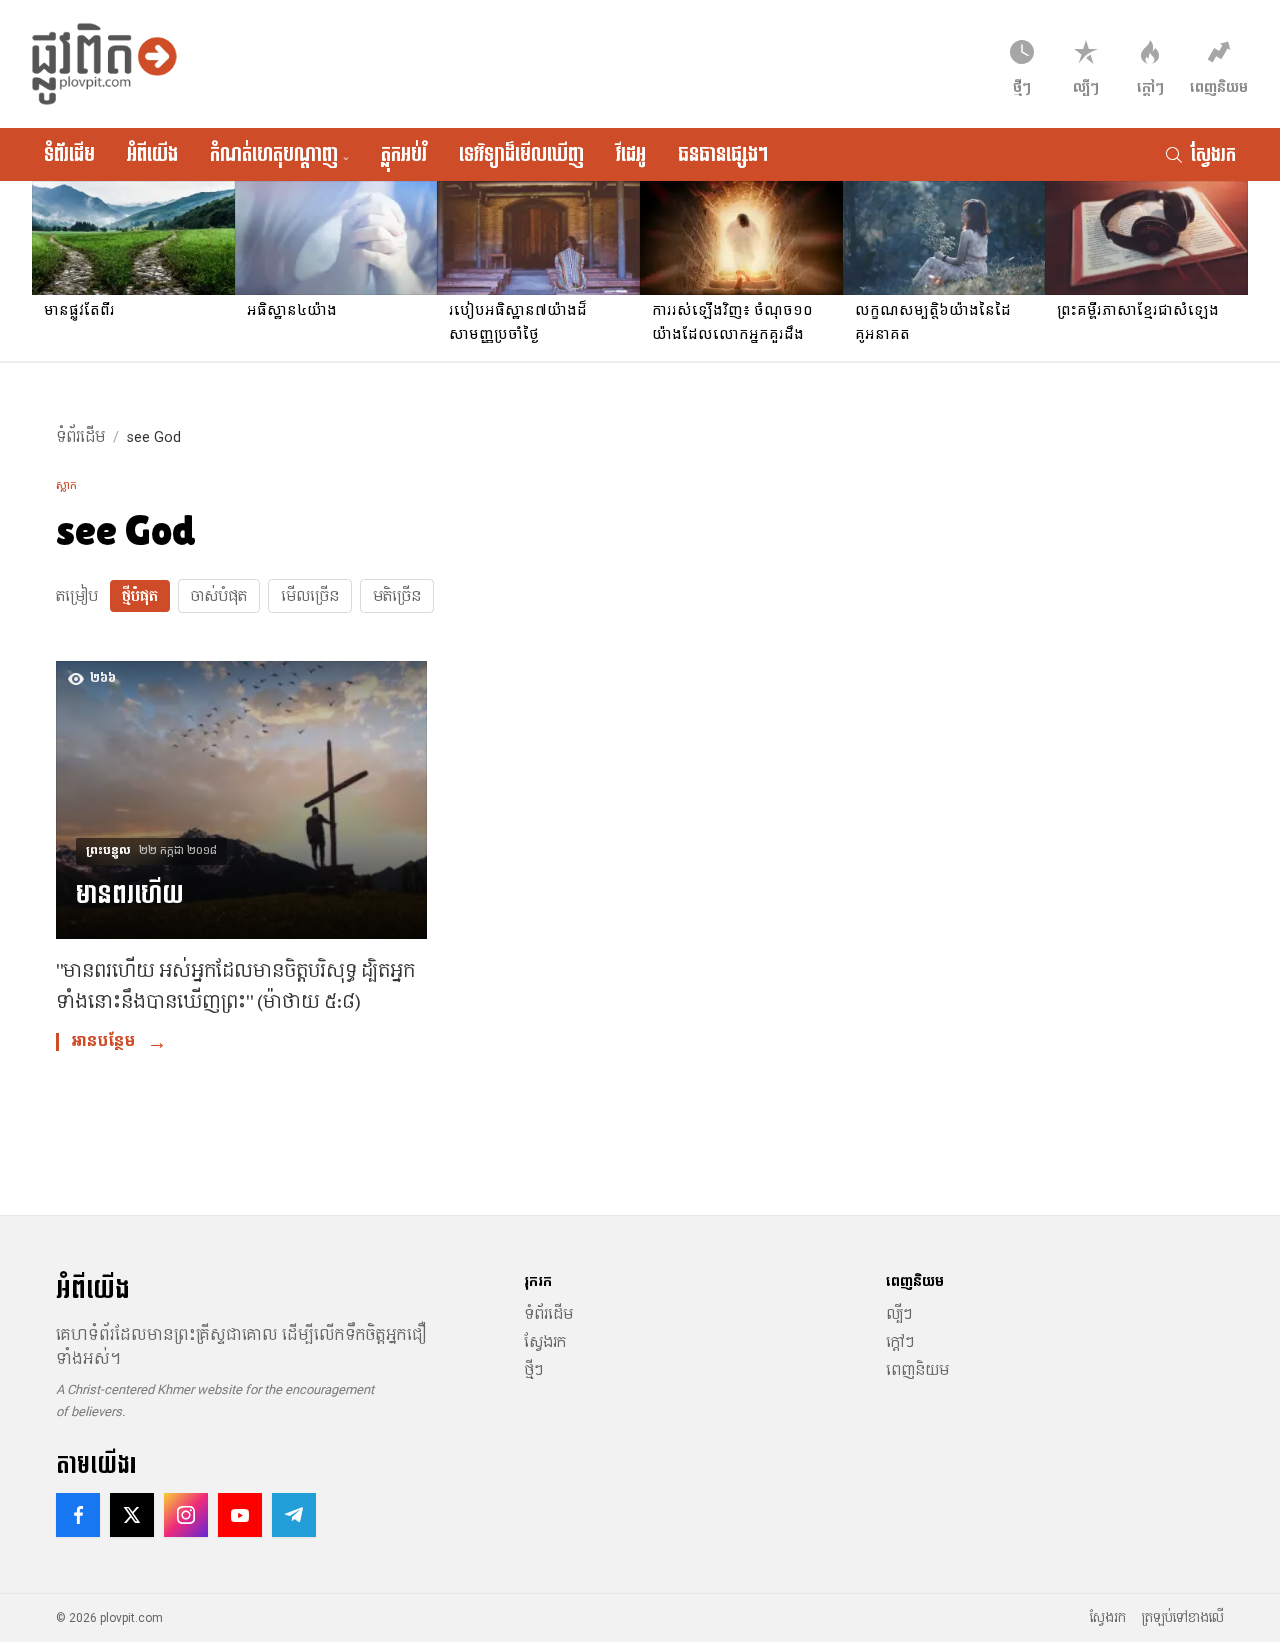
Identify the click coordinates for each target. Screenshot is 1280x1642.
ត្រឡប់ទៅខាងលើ (1183, 1618)
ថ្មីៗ (533, 1370)
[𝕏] (132, 1515)
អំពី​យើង (152, 154)
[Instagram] (186, 1515)
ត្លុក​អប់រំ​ (404, 154)
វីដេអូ (631, 154)
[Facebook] (78, 1515)
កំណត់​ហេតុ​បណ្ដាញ (279, 154)
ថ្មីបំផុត (140, 596)
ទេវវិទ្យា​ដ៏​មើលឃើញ (521, 154)
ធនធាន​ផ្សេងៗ (723, 154)
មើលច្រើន (310, 596)
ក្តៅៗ (900, 1342)
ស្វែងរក (545, 1342)
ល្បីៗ (899, 1314)
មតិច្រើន (397, 596)
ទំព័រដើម (69, 154)
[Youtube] (240, 1515)
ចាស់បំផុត (219, 596)
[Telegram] (294, 1515)
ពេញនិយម (917, 1370)
